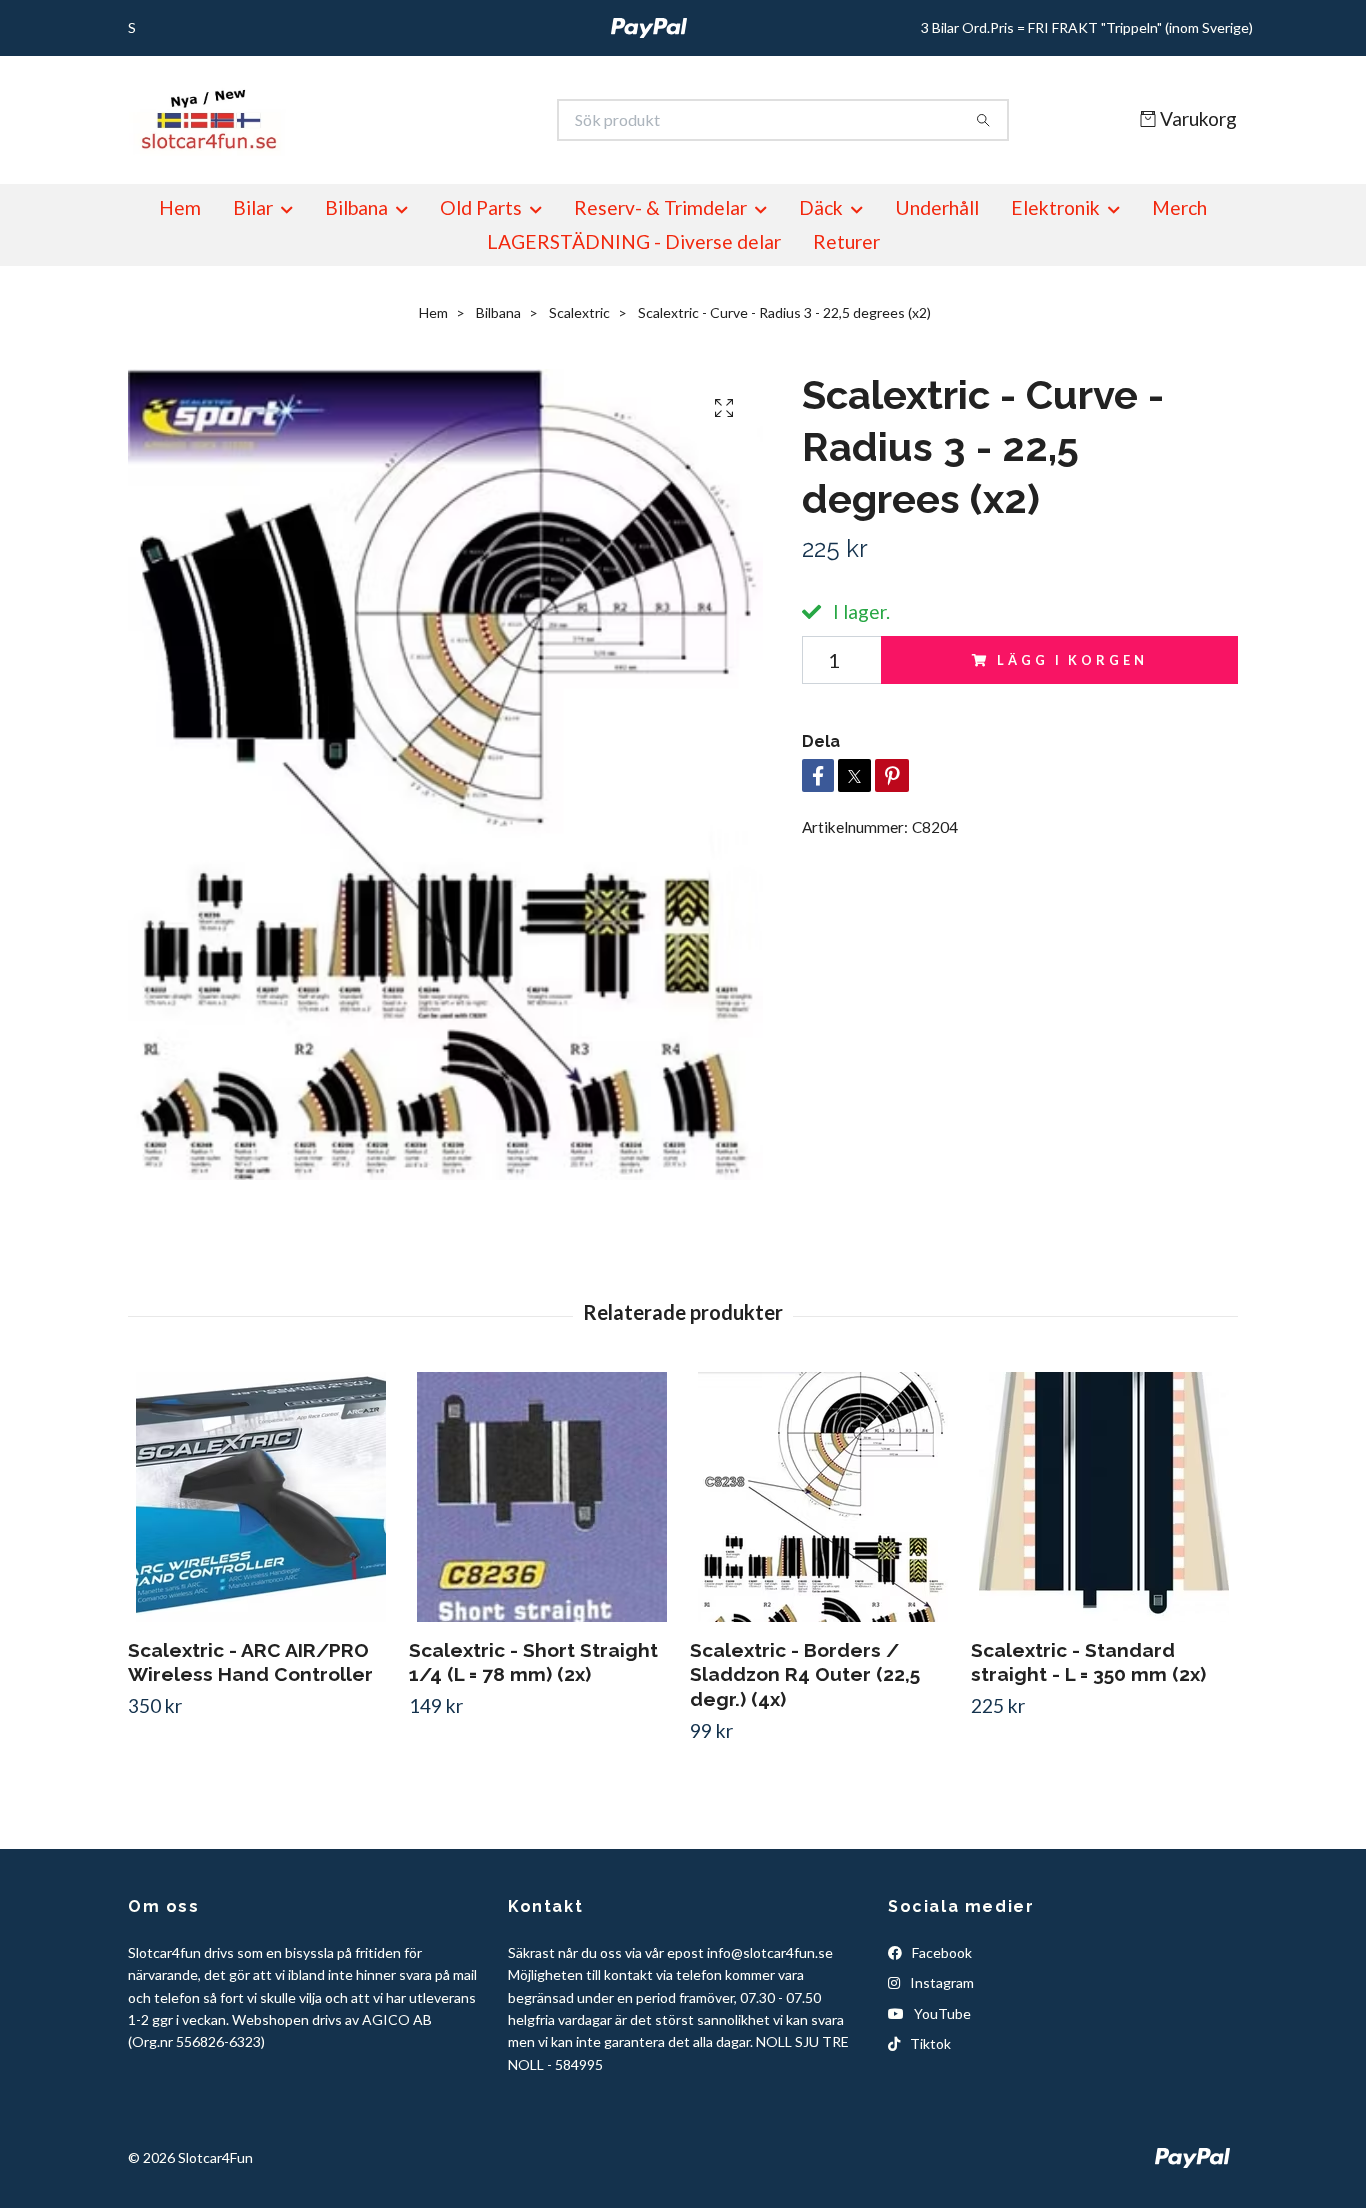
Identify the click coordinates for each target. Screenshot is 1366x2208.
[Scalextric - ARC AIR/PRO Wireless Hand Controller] (261, 1497)
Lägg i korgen (1072, 660)
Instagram (940, 1982)
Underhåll (937, 207)
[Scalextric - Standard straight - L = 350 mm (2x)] (1104, 1497)
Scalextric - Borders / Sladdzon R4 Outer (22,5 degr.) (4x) (805, 1675)
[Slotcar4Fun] (406, 120)
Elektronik (1055, 207)
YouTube (941, 2013)
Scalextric (579, 312)
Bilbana (356, 207)
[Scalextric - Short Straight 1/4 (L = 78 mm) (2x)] (542, 1497)
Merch (1179, 207)
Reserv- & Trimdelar (660, 207)
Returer (846, 241)
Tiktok (929, 2043)
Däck (821, 207)
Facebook (940, 1952)
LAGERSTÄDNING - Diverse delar (634, 241)
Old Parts (481, 207)
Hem (180, 207)
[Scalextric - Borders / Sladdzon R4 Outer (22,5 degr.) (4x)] (823, 1497)
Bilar (253, 207)
